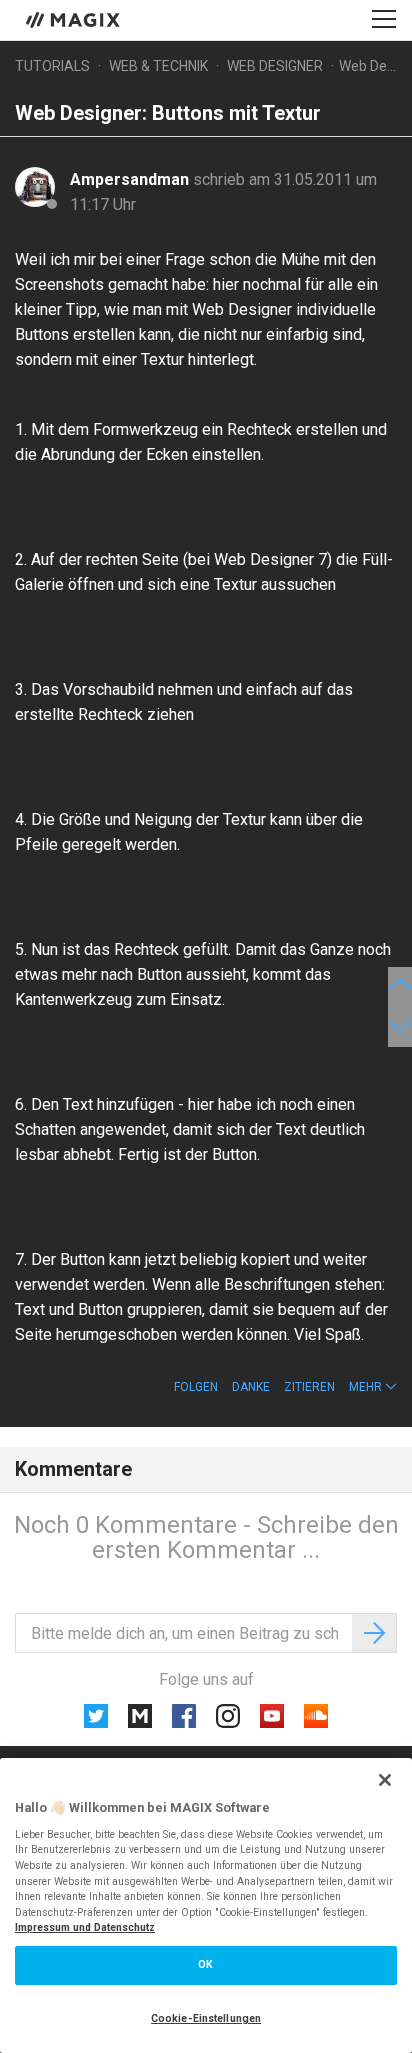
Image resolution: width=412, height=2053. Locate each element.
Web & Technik (158, 66)
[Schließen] (385, 1780)
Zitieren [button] (309, 1387)
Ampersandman (131, 179)
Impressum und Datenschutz (85, 1927)
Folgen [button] (196, 1387)
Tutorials (52, 66)
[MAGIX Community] (74, 19)
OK (205, 1964)
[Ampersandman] (35, 187)
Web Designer (275, 66)
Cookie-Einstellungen (206, 2018)
